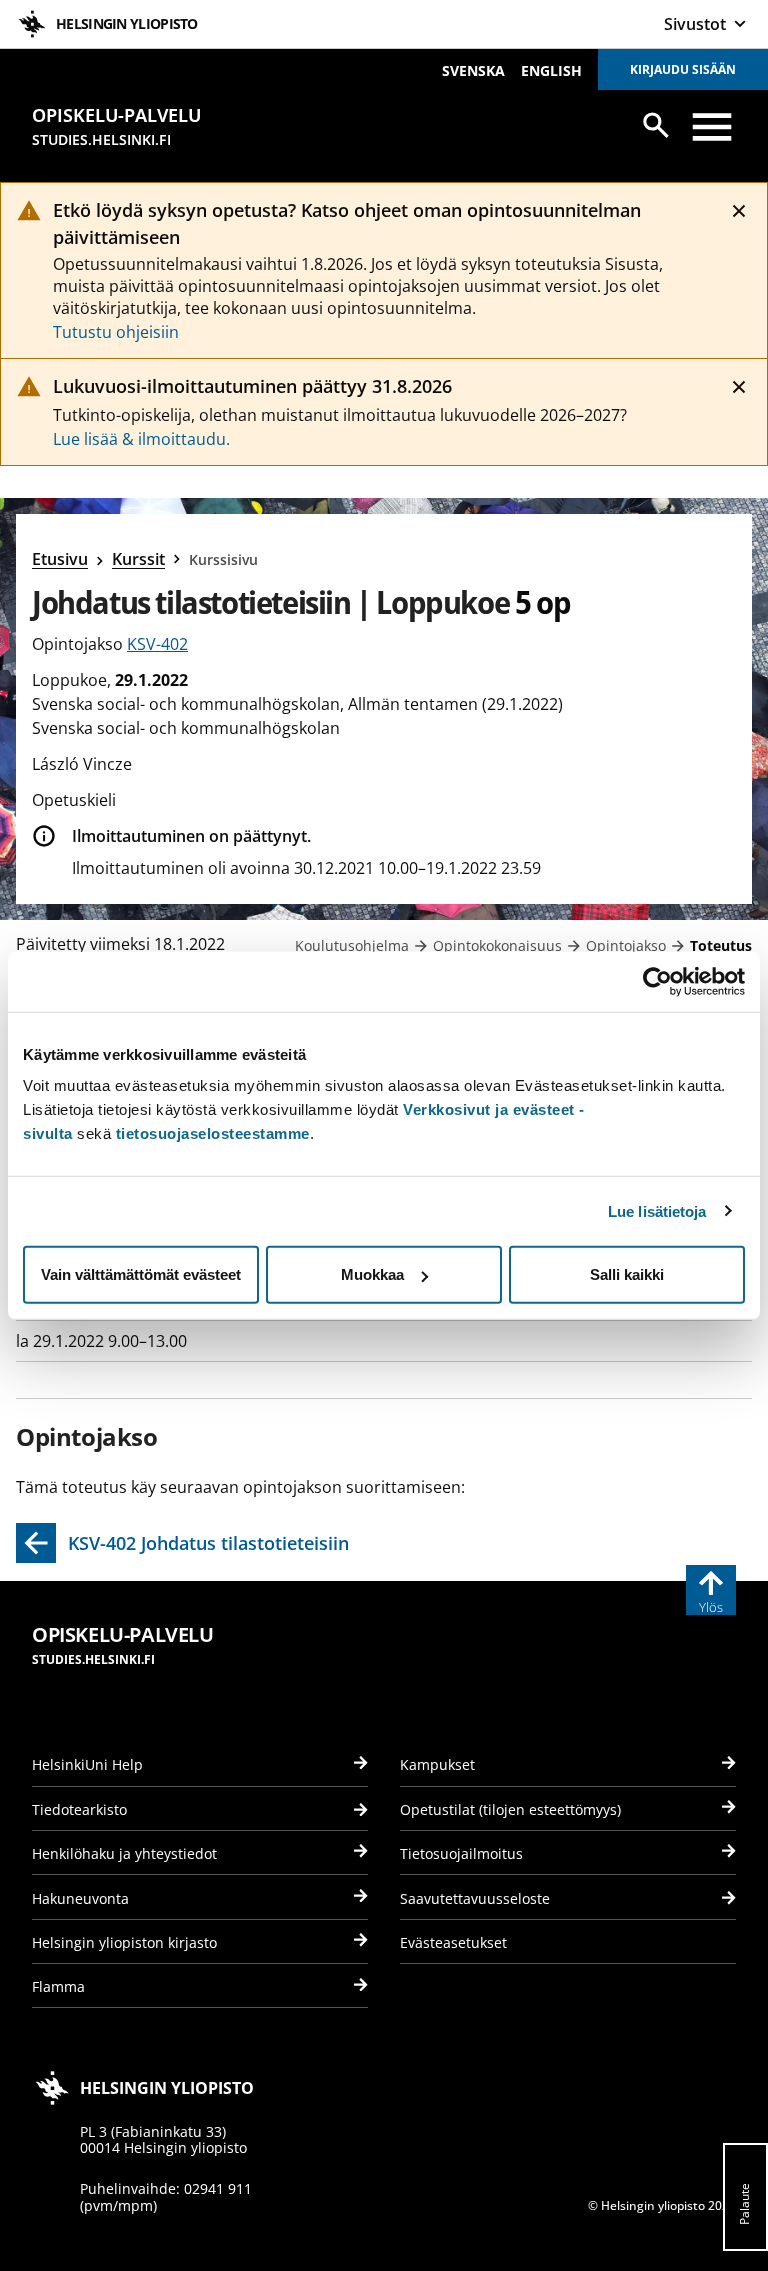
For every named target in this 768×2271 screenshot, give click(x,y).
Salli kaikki (627, 1274)
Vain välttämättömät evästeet (141, 1274)
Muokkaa (372, 1274)
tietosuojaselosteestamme (213, 1133)
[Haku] (656, 125)
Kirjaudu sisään (683, 69)
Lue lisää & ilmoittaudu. (141, 439)
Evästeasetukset (453, 1942)
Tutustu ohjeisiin (116, 332)
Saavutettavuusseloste (475, 1898)
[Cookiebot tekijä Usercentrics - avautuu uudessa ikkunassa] (657, 981)
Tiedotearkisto (79, 1809)
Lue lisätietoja (657, 1210)
